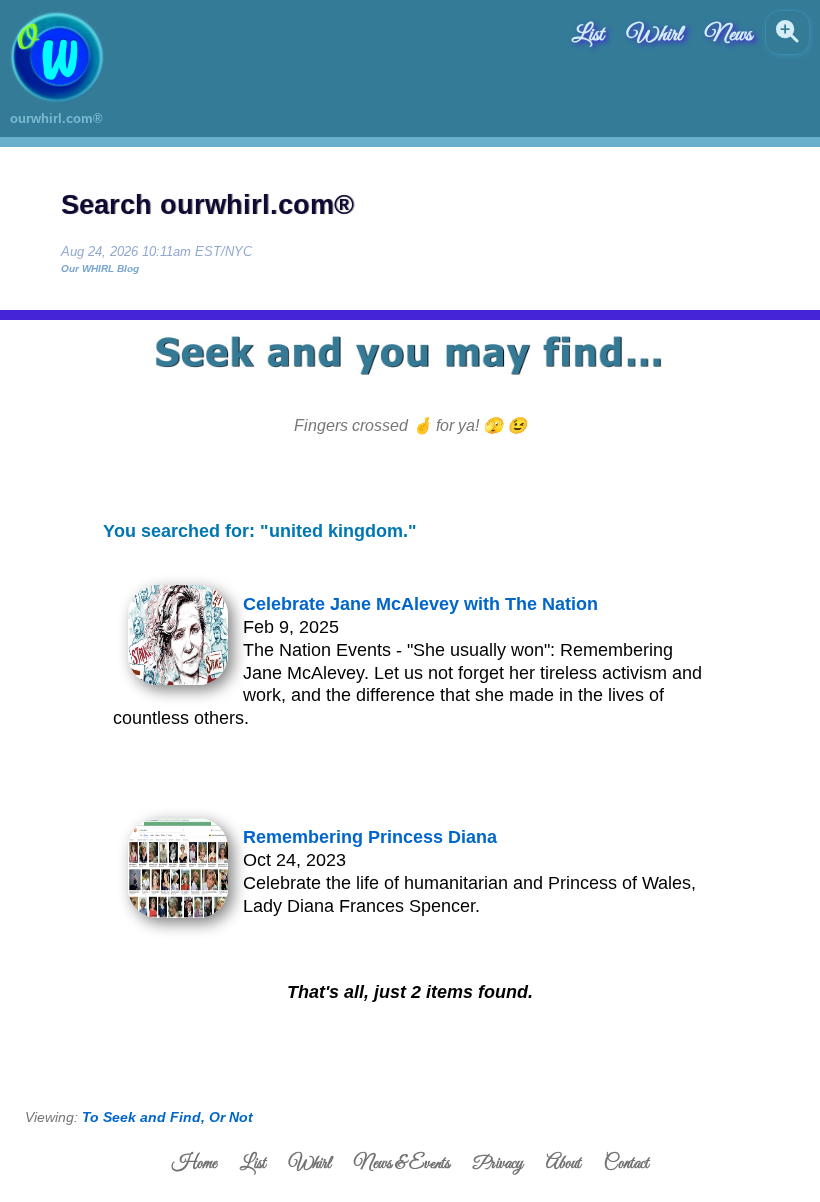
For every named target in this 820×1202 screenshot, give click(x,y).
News (728, 35)
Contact (626, 1164)
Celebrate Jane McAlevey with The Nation (420, 604)
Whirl (654, 35)
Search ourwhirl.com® (207, 205)
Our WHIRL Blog (100, 268)
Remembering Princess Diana (370, 837)
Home (194, 1164)
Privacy (498, 1164)
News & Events (402, 1164)
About (563, 1164)
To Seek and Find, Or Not (167, 1117)
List (588, 35)
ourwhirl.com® (56, 118)
